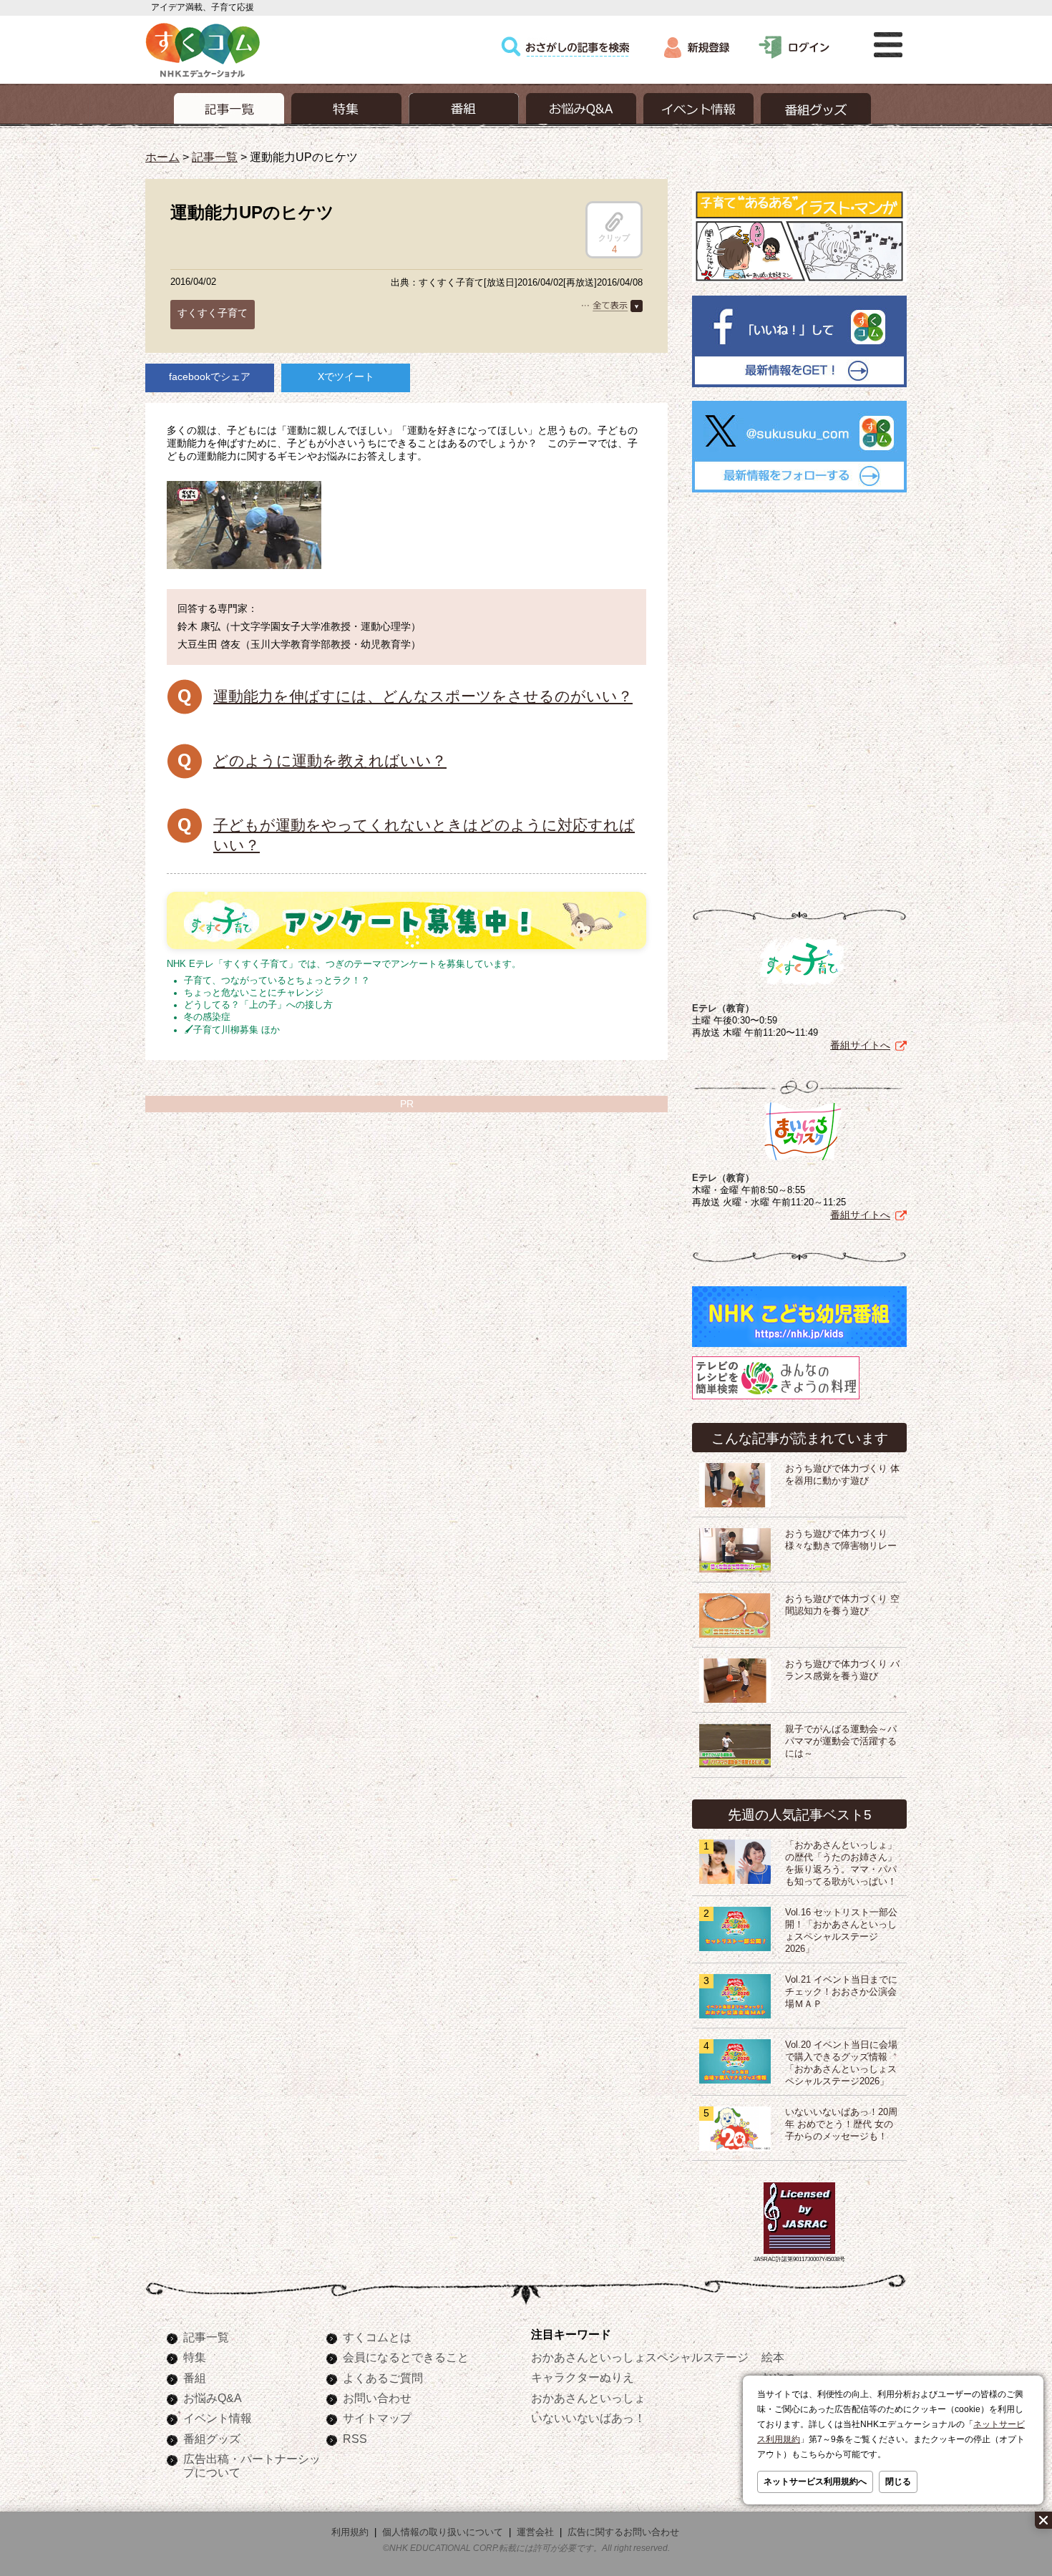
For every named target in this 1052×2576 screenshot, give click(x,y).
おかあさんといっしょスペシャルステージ (640, 2357)
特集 (195, 2357)
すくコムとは (377, 2337)
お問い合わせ (377, 2398)
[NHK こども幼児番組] (799, 1347)
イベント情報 (218, 2418)
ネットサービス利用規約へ (815, 2482)
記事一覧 (215, 157)
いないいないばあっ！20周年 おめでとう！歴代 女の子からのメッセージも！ (841, 2124)
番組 (195, 2378)
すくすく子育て (213, 313)
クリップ (614, 238)
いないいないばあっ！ (588, 2418)
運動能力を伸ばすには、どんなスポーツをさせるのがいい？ (423, 696)
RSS (355, 2439)
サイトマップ (377, 2418)
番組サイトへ (860, 1045)
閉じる (898, 2482)
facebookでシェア (210, 376)
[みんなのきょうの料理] (776, 1399)
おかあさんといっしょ (588, 2398)
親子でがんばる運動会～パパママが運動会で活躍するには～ (841, 1741)
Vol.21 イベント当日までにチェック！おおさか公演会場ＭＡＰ (841, 1992)
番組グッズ (212, 2439)
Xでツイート (346, 376)
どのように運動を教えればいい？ (330, 760)
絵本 (773, 2357)
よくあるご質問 (383, 2378)
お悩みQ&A (213, 2398)
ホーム (162, 157)
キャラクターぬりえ (583, 2377)
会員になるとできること (406, 2357)
